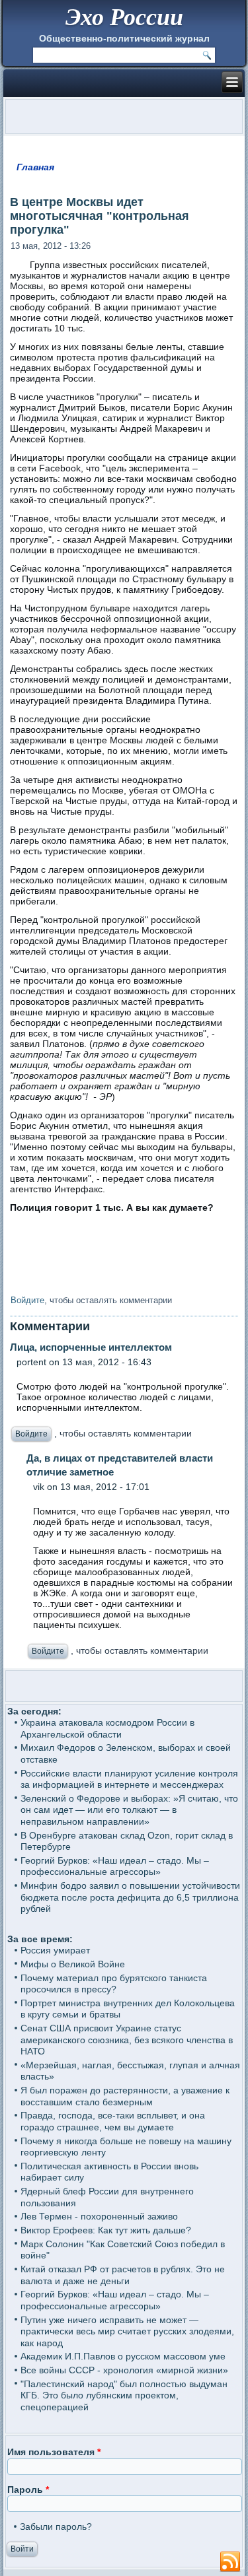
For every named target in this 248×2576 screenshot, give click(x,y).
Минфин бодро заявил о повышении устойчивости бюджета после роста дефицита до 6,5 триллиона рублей (130, 1897)
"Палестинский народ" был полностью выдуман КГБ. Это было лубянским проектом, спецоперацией (124, 2395)
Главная (35, 167)
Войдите (27, 1300)
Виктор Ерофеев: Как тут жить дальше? (106, 2230)
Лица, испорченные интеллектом (91, 1347)
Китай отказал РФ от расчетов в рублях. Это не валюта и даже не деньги (123, 2275)
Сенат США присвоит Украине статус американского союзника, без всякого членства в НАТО (127, 2040)
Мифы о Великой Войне (73, 1964)
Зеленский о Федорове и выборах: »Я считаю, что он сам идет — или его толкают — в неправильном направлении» (129, 1810)
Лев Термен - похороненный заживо (99, 2216)
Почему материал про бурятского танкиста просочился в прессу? (114, 1984)
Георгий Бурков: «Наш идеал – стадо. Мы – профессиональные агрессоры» (115, 1866)
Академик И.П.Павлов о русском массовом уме (123, 2356)
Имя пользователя (54, 2452)
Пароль (28, 2490)
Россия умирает (55, 1950)
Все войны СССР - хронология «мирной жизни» (124, 2370)
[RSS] (230, 2562)
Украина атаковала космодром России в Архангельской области (107, 1728)
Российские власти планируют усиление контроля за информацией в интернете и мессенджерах (129, 1779)
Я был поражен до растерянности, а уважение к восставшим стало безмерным (125, 2096)
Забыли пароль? (56, 2526)
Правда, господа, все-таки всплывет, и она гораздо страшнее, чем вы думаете (113, 2121)
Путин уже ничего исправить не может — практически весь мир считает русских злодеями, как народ (127, 2331)
